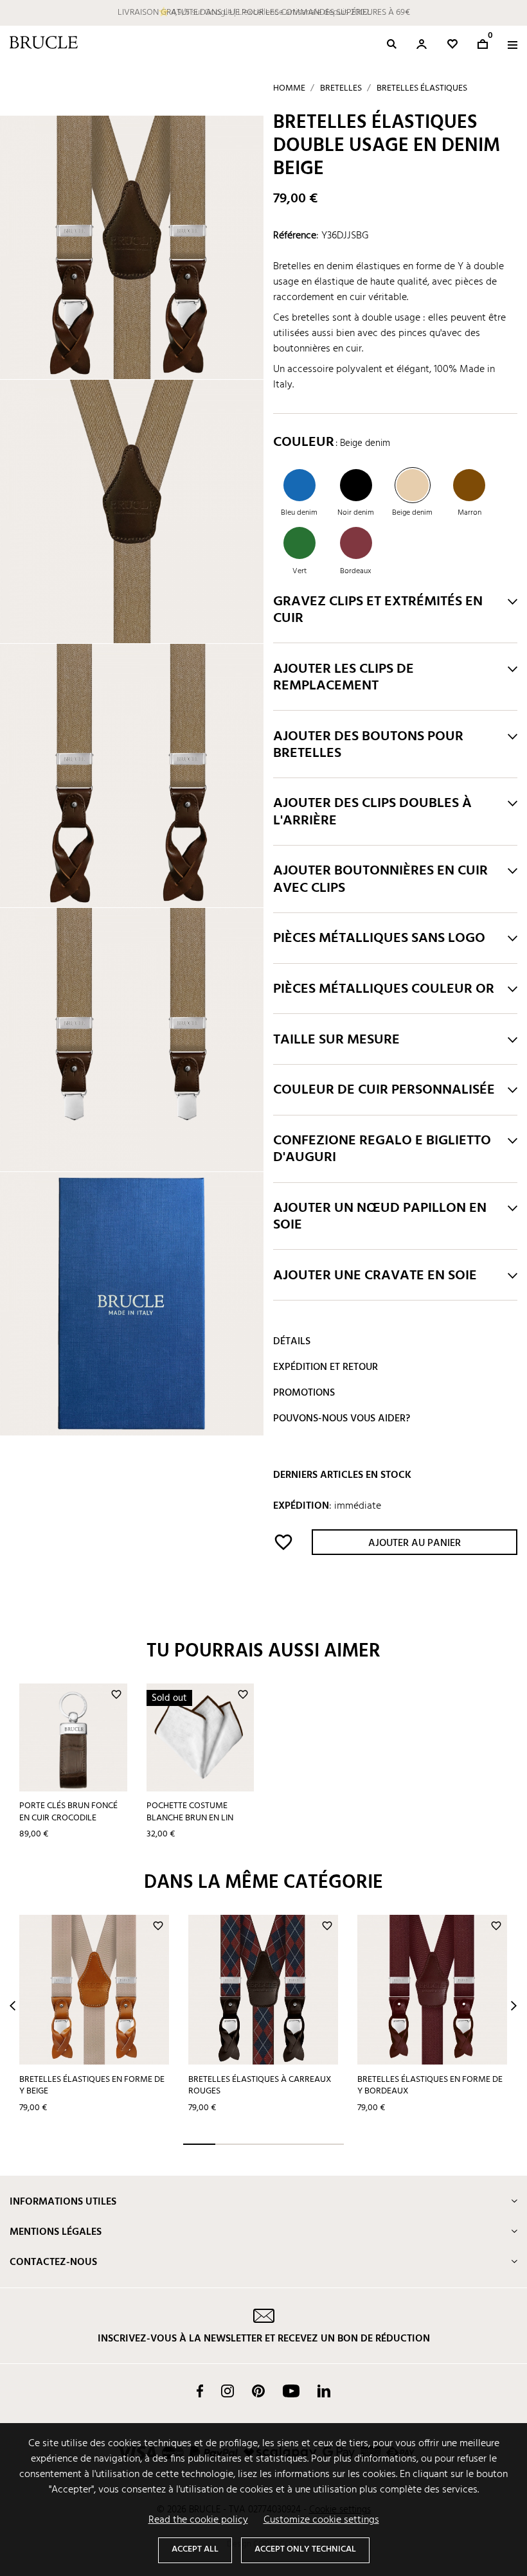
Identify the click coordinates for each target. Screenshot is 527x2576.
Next (514, 2006)
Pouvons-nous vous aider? (342, 1419)
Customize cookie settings (321, 2520)
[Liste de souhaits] (452, 44)
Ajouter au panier (415, 1543)
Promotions (304, 1393)
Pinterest (258, 2391)
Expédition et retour (326, 1367)
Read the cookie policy (198, 2520)
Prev (13, 2006)
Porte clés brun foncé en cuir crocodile (68, 1812)
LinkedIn (324, 2391)
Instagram (228, 2391)
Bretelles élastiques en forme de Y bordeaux (430, 2086)
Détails (292, 1342)
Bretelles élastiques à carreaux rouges (260, 2086)
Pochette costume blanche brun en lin (190, 1812)
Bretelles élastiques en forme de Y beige (92, 2086)
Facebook (200, 2391)
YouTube (291, 2391)
